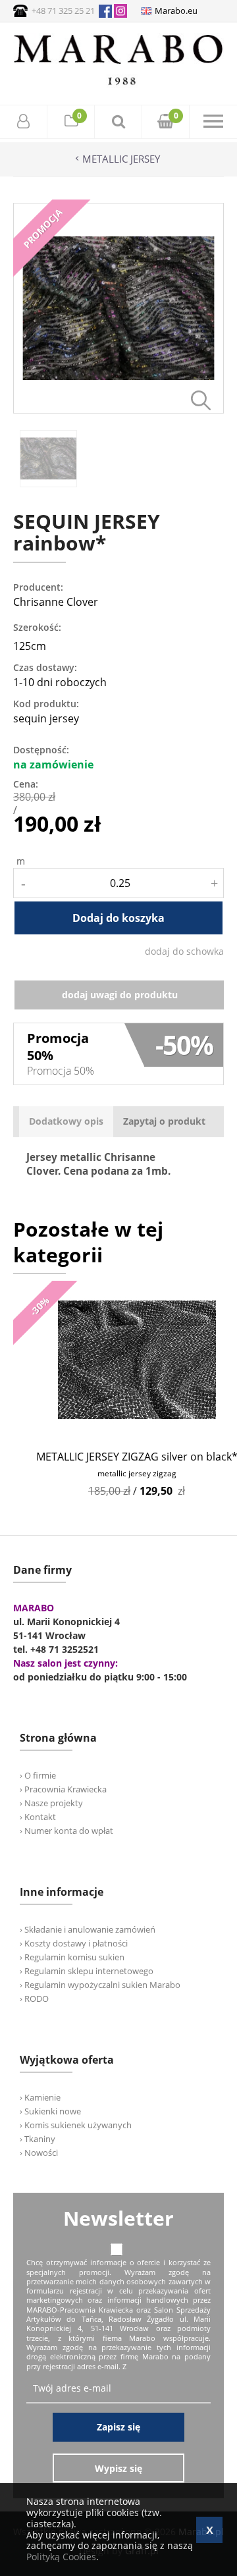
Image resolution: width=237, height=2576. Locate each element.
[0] (71, 123)
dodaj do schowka (184, 951)
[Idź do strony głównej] (118, 85)
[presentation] (66, 1122)
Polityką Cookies (61, 2557)
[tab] (66, 1122)
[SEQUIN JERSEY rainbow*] (118, 410)
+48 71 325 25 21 (63, 11)
